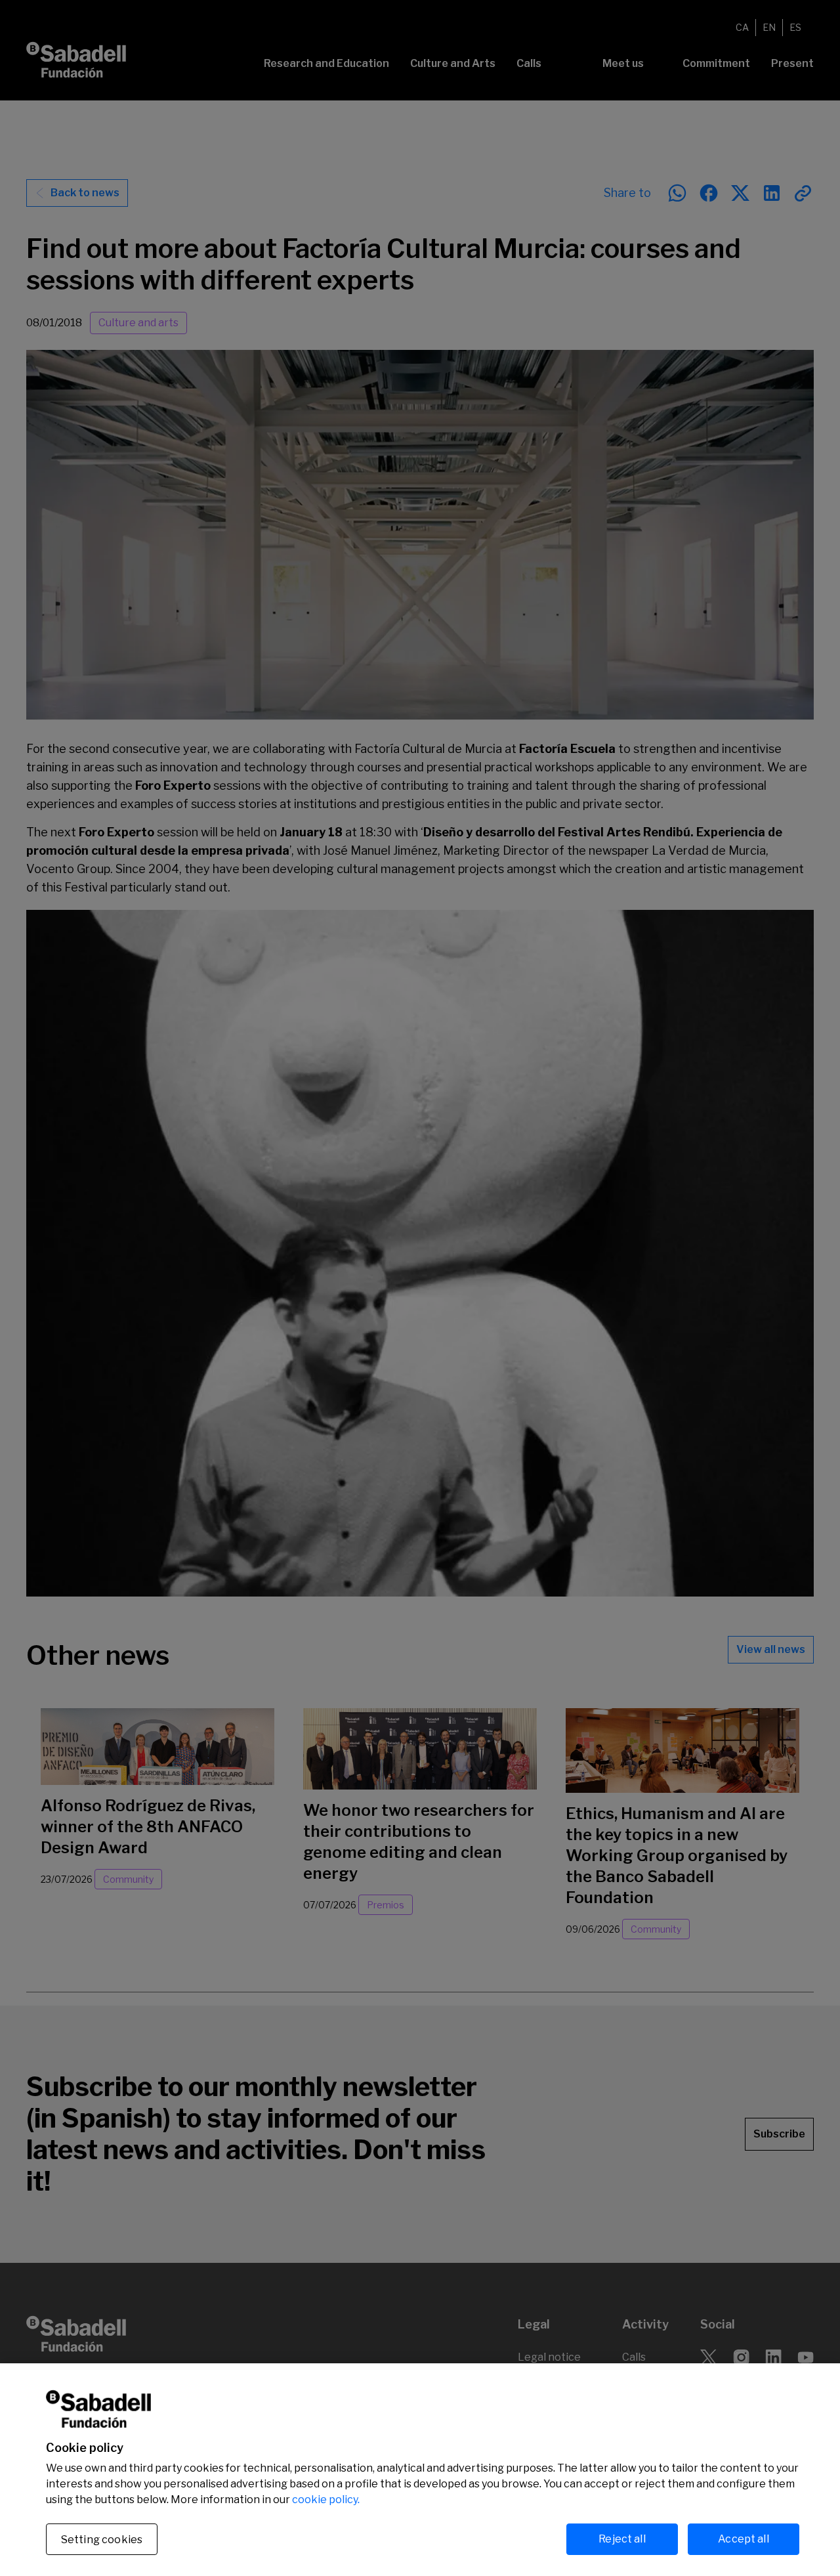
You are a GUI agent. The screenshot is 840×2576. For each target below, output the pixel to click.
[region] (420, 2470)
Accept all (744, 2539)
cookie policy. (326, 2500)
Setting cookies (102, 2540)
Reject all (622, 2539)
